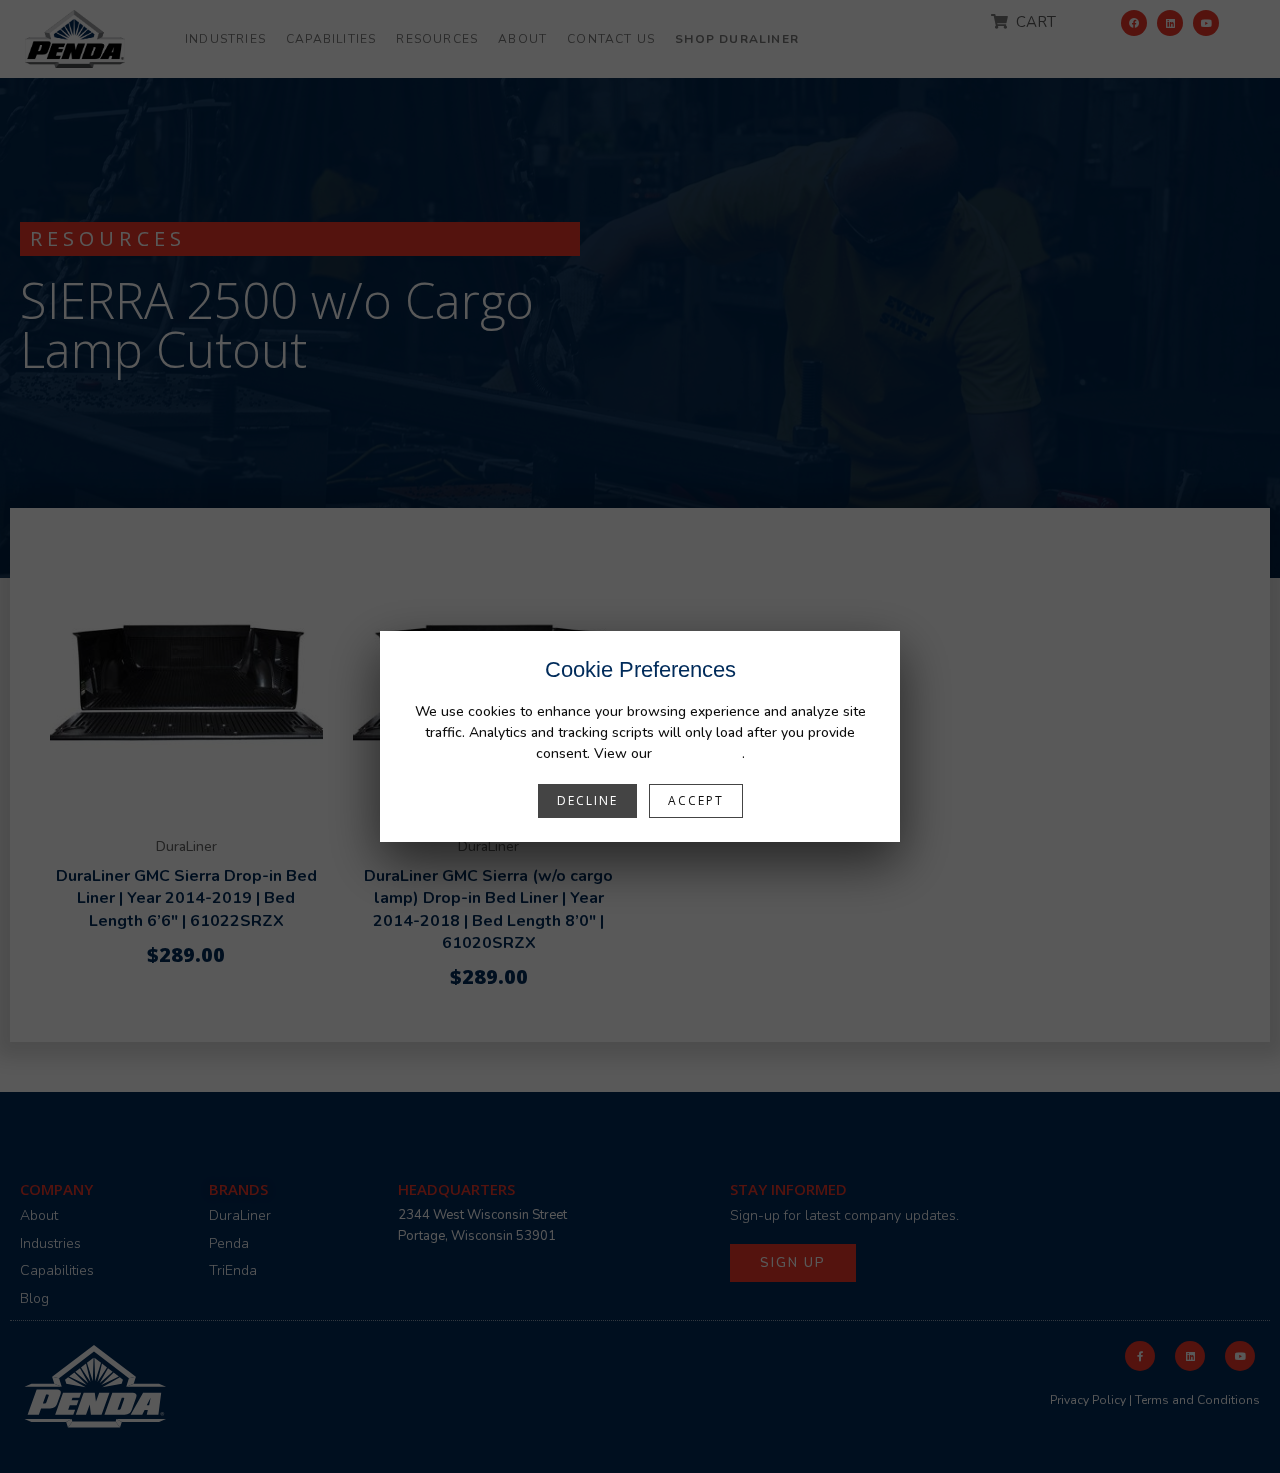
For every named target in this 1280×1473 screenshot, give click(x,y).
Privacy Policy (699, 753)
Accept (696, 800)
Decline (587, 800)
